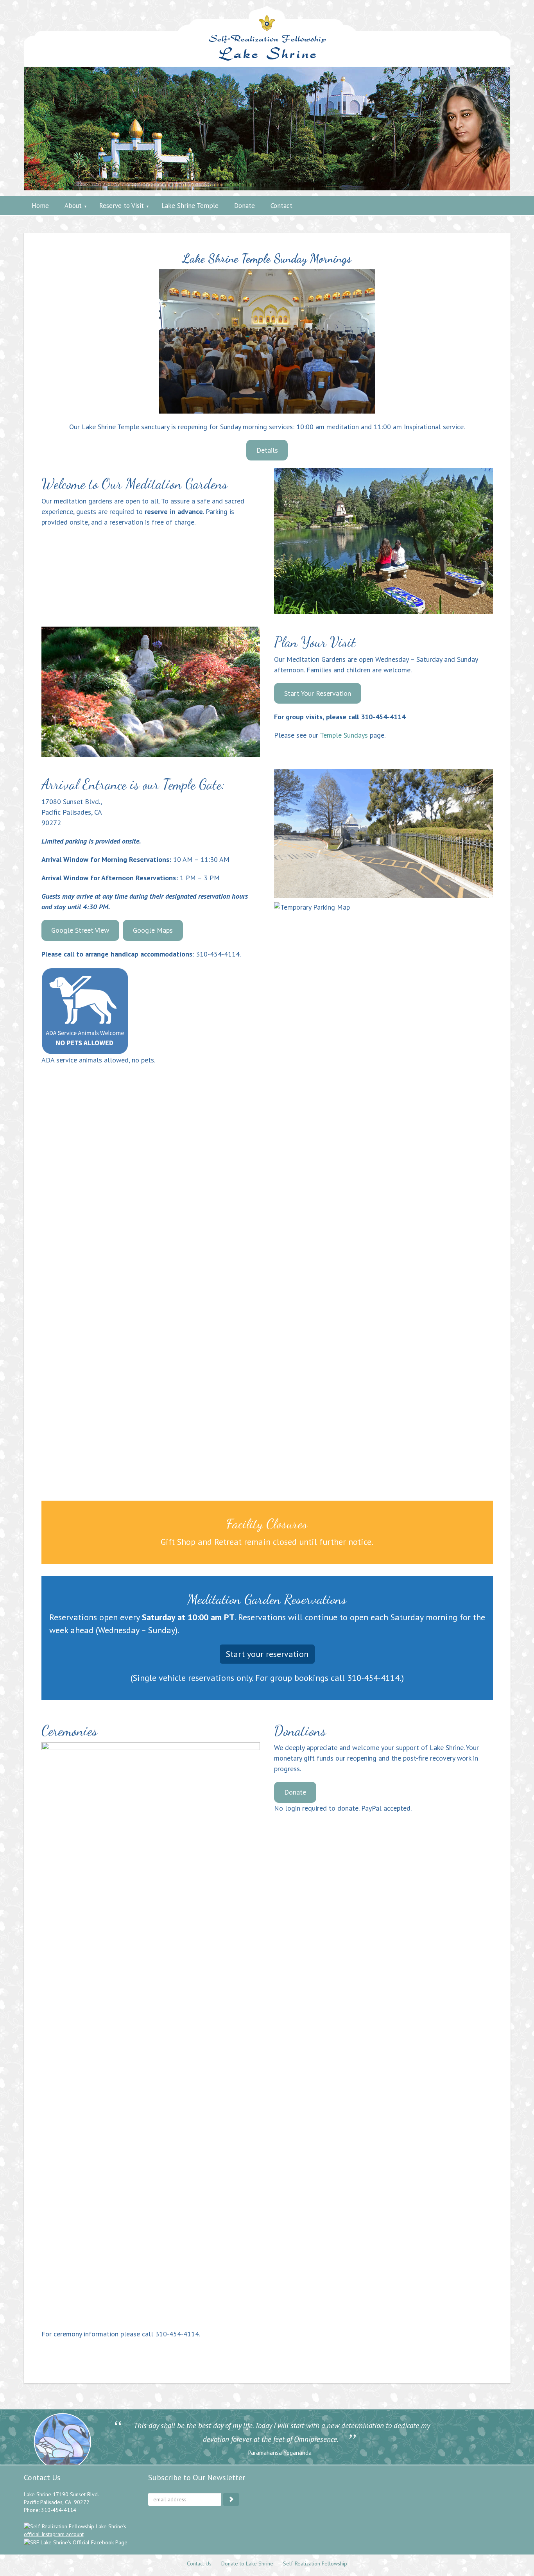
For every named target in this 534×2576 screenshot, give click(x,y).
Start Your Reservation (318, 693)
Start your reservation (267, 1654)
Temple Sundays (344, 735)
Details (267, 450)
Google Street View (80, 930)
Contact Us (199, 2563)
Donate (295, 1792)
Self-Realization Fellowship (315, 2563)
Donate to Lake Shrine (247, 2563)
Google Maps (153, 930)
